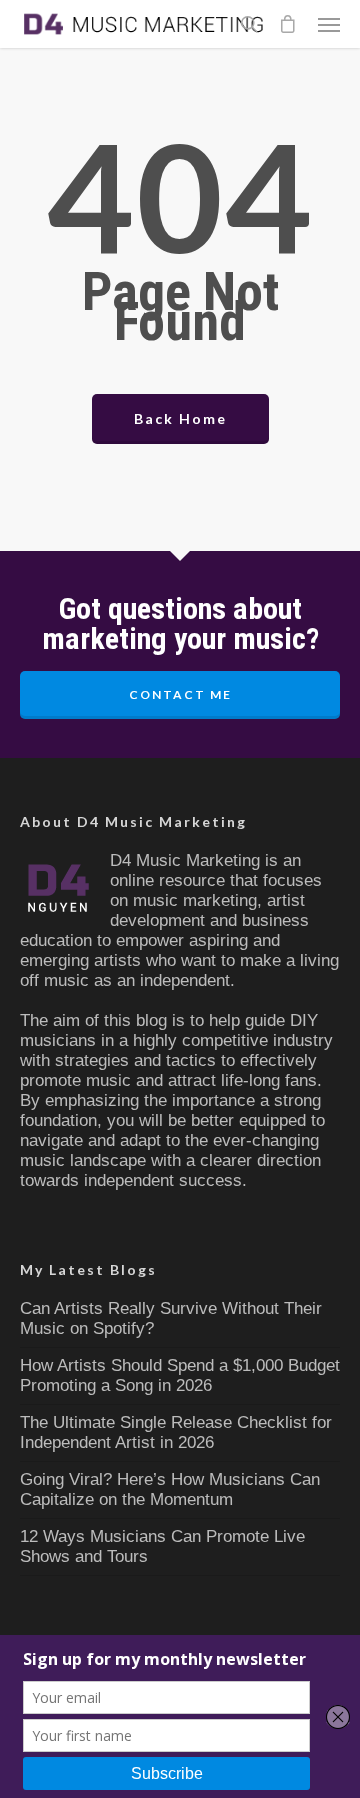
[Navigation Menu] (329, 24)
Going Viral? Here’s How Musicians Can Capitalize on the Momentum (170, 1489)
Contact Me (180, 694)
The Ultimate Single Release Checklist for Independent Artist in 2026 (176, 1432)
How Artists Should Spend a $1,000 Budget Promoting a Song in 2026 (180, 1375)
